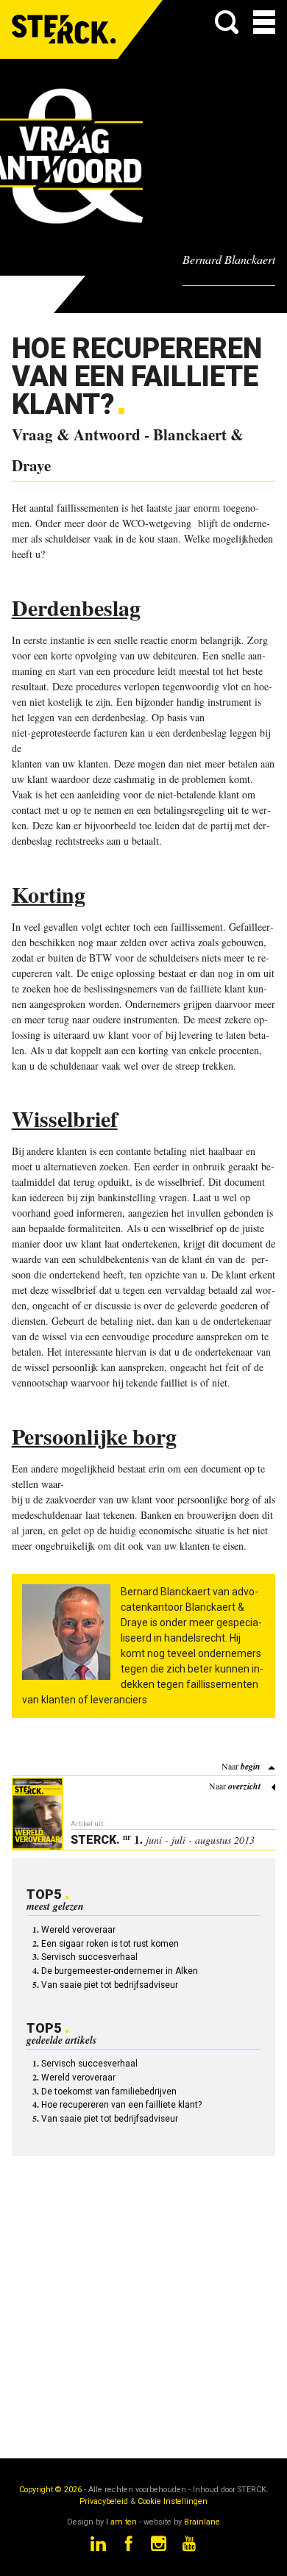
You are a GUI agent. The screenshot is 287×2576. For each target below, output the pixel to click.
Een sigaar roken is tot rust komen (110, 1944)
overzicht (244, 1786)
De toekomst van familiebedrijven (109, 2092)
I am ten (121, 2522)
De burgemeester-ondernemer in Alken (120, 1971)
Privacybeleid (104, 2501)
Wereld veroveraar (78, 1930)
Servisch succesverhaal (89, 1957)
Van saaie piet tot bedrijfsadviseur (110, 1985)
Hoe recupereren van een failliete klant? (121, 2105)
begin (251, 1766)
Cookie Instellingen (173, 2501)
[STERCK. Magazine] (65, 29)
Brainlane (202, 2522)
